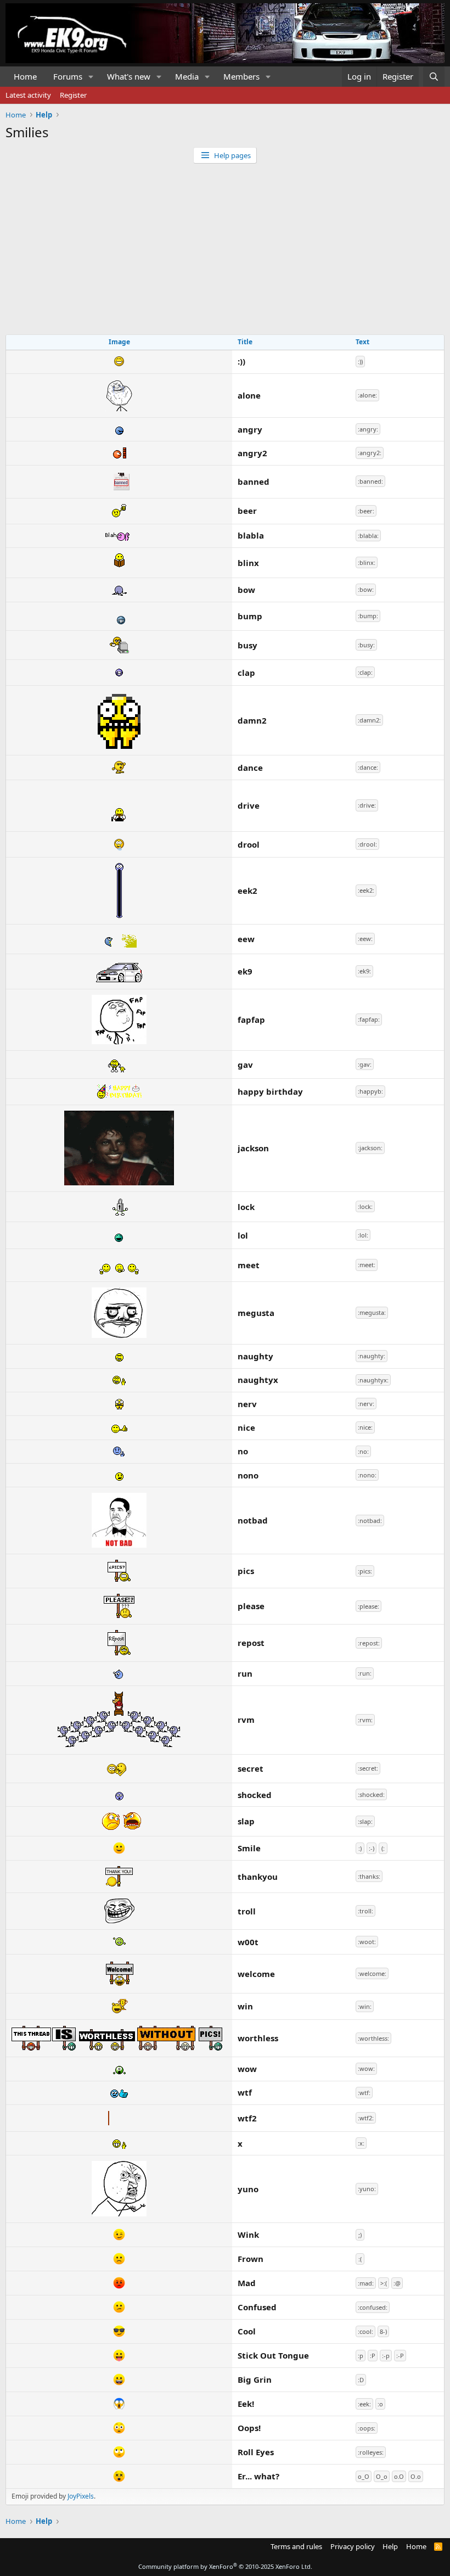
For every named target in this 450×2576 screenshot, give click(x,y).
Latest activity (28, 95)
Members (241, 76)
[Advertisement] (225, 246)
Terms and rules (296, 2546)
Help (390, 2546)
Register (73, 95)
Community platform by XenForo (225, 2566)
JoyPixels (81, 2496)
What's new (129, 76)
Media (187, 76)
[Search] (434, 77)
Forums (68, 76)
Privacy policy (353, 2546)
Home (25, 76)
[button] (91, 77)
